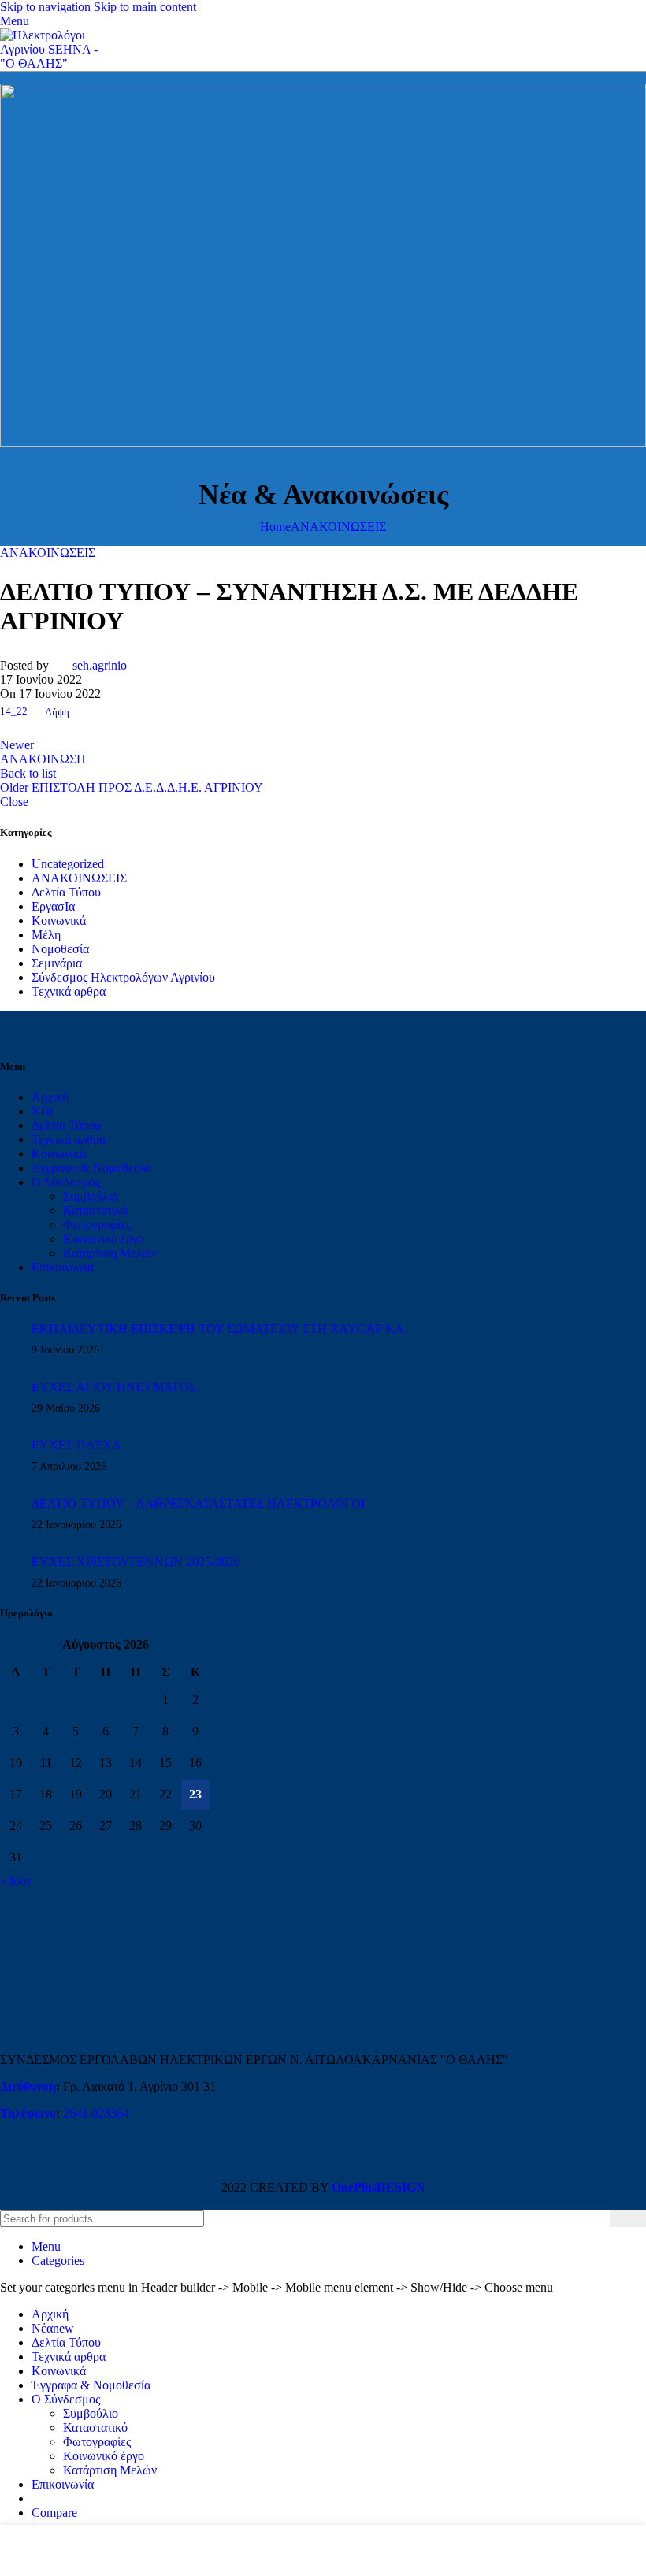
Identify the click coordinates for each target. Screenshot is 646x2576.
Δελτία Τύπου (66, 892)
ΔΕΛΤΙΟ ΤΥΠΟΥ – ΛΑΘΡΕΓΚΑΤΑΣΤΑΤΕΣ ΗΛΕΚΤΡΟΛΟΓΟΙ (198, 1503)
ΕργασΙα (53, 906)
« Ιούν (16, 1881)
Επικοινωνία (63, 1267)
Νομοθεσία (60, 949)
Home (275, 527)
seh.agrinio (100, 665)
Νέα (42, 1111)
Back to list (28, 773)
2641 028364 (96, 2113)
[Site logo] (55, 63)
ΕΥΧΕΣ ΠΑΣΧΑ (76, 1445)
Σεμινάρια (57, 963)
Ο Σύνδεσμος (66, 1182)
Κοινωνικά (59, 921)
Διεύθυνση (28, 2086)
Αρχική (50, 1097)
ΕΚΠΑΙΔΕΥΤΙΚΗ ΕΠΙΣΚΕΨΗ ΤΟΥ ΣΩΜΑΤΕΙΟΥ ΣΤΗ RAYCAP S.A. (219, 1329)
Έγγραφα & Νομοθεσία (91, 1168)
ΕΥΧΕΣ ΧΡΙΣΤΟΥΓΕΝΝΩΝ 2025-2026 (136, 1562)
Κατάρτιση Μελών (110, 1253)
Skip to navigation (47, 7)
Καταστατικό (95, 1210)
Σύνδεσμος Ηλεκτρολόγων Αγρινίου (123, 977)
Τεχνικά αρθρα (69, 991)
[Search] (628, 2219)
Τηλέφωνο (28, 2113)
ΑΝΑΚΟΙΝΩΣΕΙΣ (338, 527)
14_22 (14, 712)
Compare (54, 2513)
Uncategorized (68, 864)
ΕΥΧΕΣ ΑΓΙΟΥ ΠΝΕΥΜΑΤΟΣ (114, 1387)
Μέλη (46, 935)
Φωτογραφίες (97, 1225)
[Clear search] (598, 2218)
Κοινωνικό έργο (104, 1239)
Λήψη (57, 712)
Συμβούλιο (91, 1196)
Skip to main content (145, 7)
